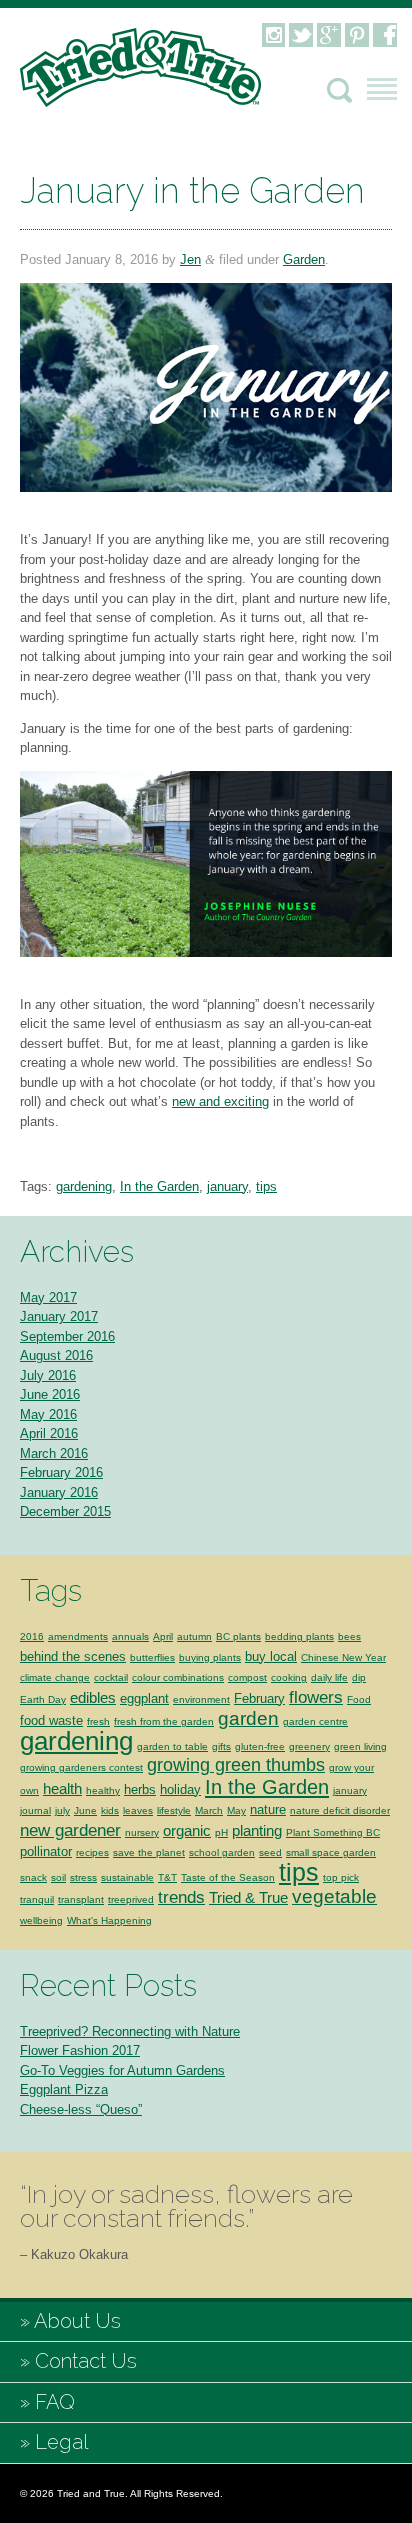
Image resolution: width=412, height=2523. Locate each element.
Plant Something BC (333, 1832)
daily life (329, 1677)
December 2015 (65, 1511)
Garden (304, 259)
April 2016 (49, 1433)
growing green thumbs (236, 1765)
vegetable (334, 1896)
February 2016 (61, 1472)
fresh (98, 1721)
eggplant (144, 1698)
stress (83, 1877)
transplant (81, 1899)
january (227, 1186)
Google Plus (329, 35)
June (85, 1810)
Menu (382, 89)
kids (110, 1810)
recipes (92, 1852)
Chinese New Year (343, 1657)
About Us (77, 2321)
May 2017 (48, 1297)
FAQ (55, 2402)
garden (248, 1718)
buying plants (210, 1657)
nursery (142, 1832)
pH (221, 1832)
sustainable (127, 1877)
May (236, 1810)
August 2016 (56, 1355)
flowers (316, 1697)
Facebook (385, 35)
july (62, 1810)
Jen (190, 259)
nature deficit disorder (340, 1810)
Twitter (301, 35)
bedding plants (299, 1636)
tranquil (37, 1899)
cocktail (111, 1677)
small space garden (331, 1852)
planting (257, 1830)
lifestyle (174, 1810)
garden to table (172, 1746)
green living (360, 1746)
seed (270, 1852)
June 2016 (50, 1394)
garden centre (315, 1721)
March (209, 1810)
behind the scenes (73, 1656)
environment (201, 1699)
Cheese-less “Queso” (81, 2109)
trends (181, 1897)
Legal (61, 2442)
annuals (130, 1636)
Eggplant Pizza (64, 2089)
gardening (84, 1186)
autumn (194, 1636)
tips (266, 1186)
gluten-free (260, 1746)
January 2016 (59, 1492)
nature (268, 1809)
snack (33, 1877)
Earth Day (43, 1699)
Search (339, 90)
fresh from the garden (164, 1721)
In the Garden (159, 1186)
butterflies (152, 1657)
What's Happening (109, 1920)
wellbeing (41, 1920)
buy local (271, 1656)
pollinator (46, 1851)
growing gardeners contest (81, 1767)
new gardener (70, 1830)
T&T (167, 1877)
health (62, 1788)
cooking (289, 1677)
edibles (93, 1697)
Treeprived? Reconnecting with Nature (130, 2031)
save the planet (149, 1852)
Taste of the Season (228, 1877)
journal (35, 1810)
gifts (221, 1746)
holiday (180, 1789)
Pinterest (357, 35)
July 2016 (48, 1375)
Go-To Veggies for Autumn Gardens (122, 2070)
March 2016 (54, 1453)
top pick (341, 1877)
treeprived (131, 1899)
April (163, 1636)
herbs (140, 1789)
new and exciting (220, 1101)
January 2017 (59, 1316)
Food (359, 1699)
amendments (78, 1636)
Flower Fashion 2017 (80, 2050)
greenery (309, 1746)
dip (359, 1677)
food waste (51, 1720)
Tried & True (248, 1897)
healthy (103, 1790)
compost (247, 1677)
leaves (138, 1810)
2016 (32, 1636)
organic (187, 1830)
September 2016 (67, 1336)
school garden (222, 1852)
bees (349, 1636)
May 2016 (48, 1414)
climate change (55, 1677)
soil (58, 1877)
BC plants (238, 1636)
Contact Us (86, 2361)
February (259, 1698)
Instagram (273, 35)
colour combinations (178, 1677)
